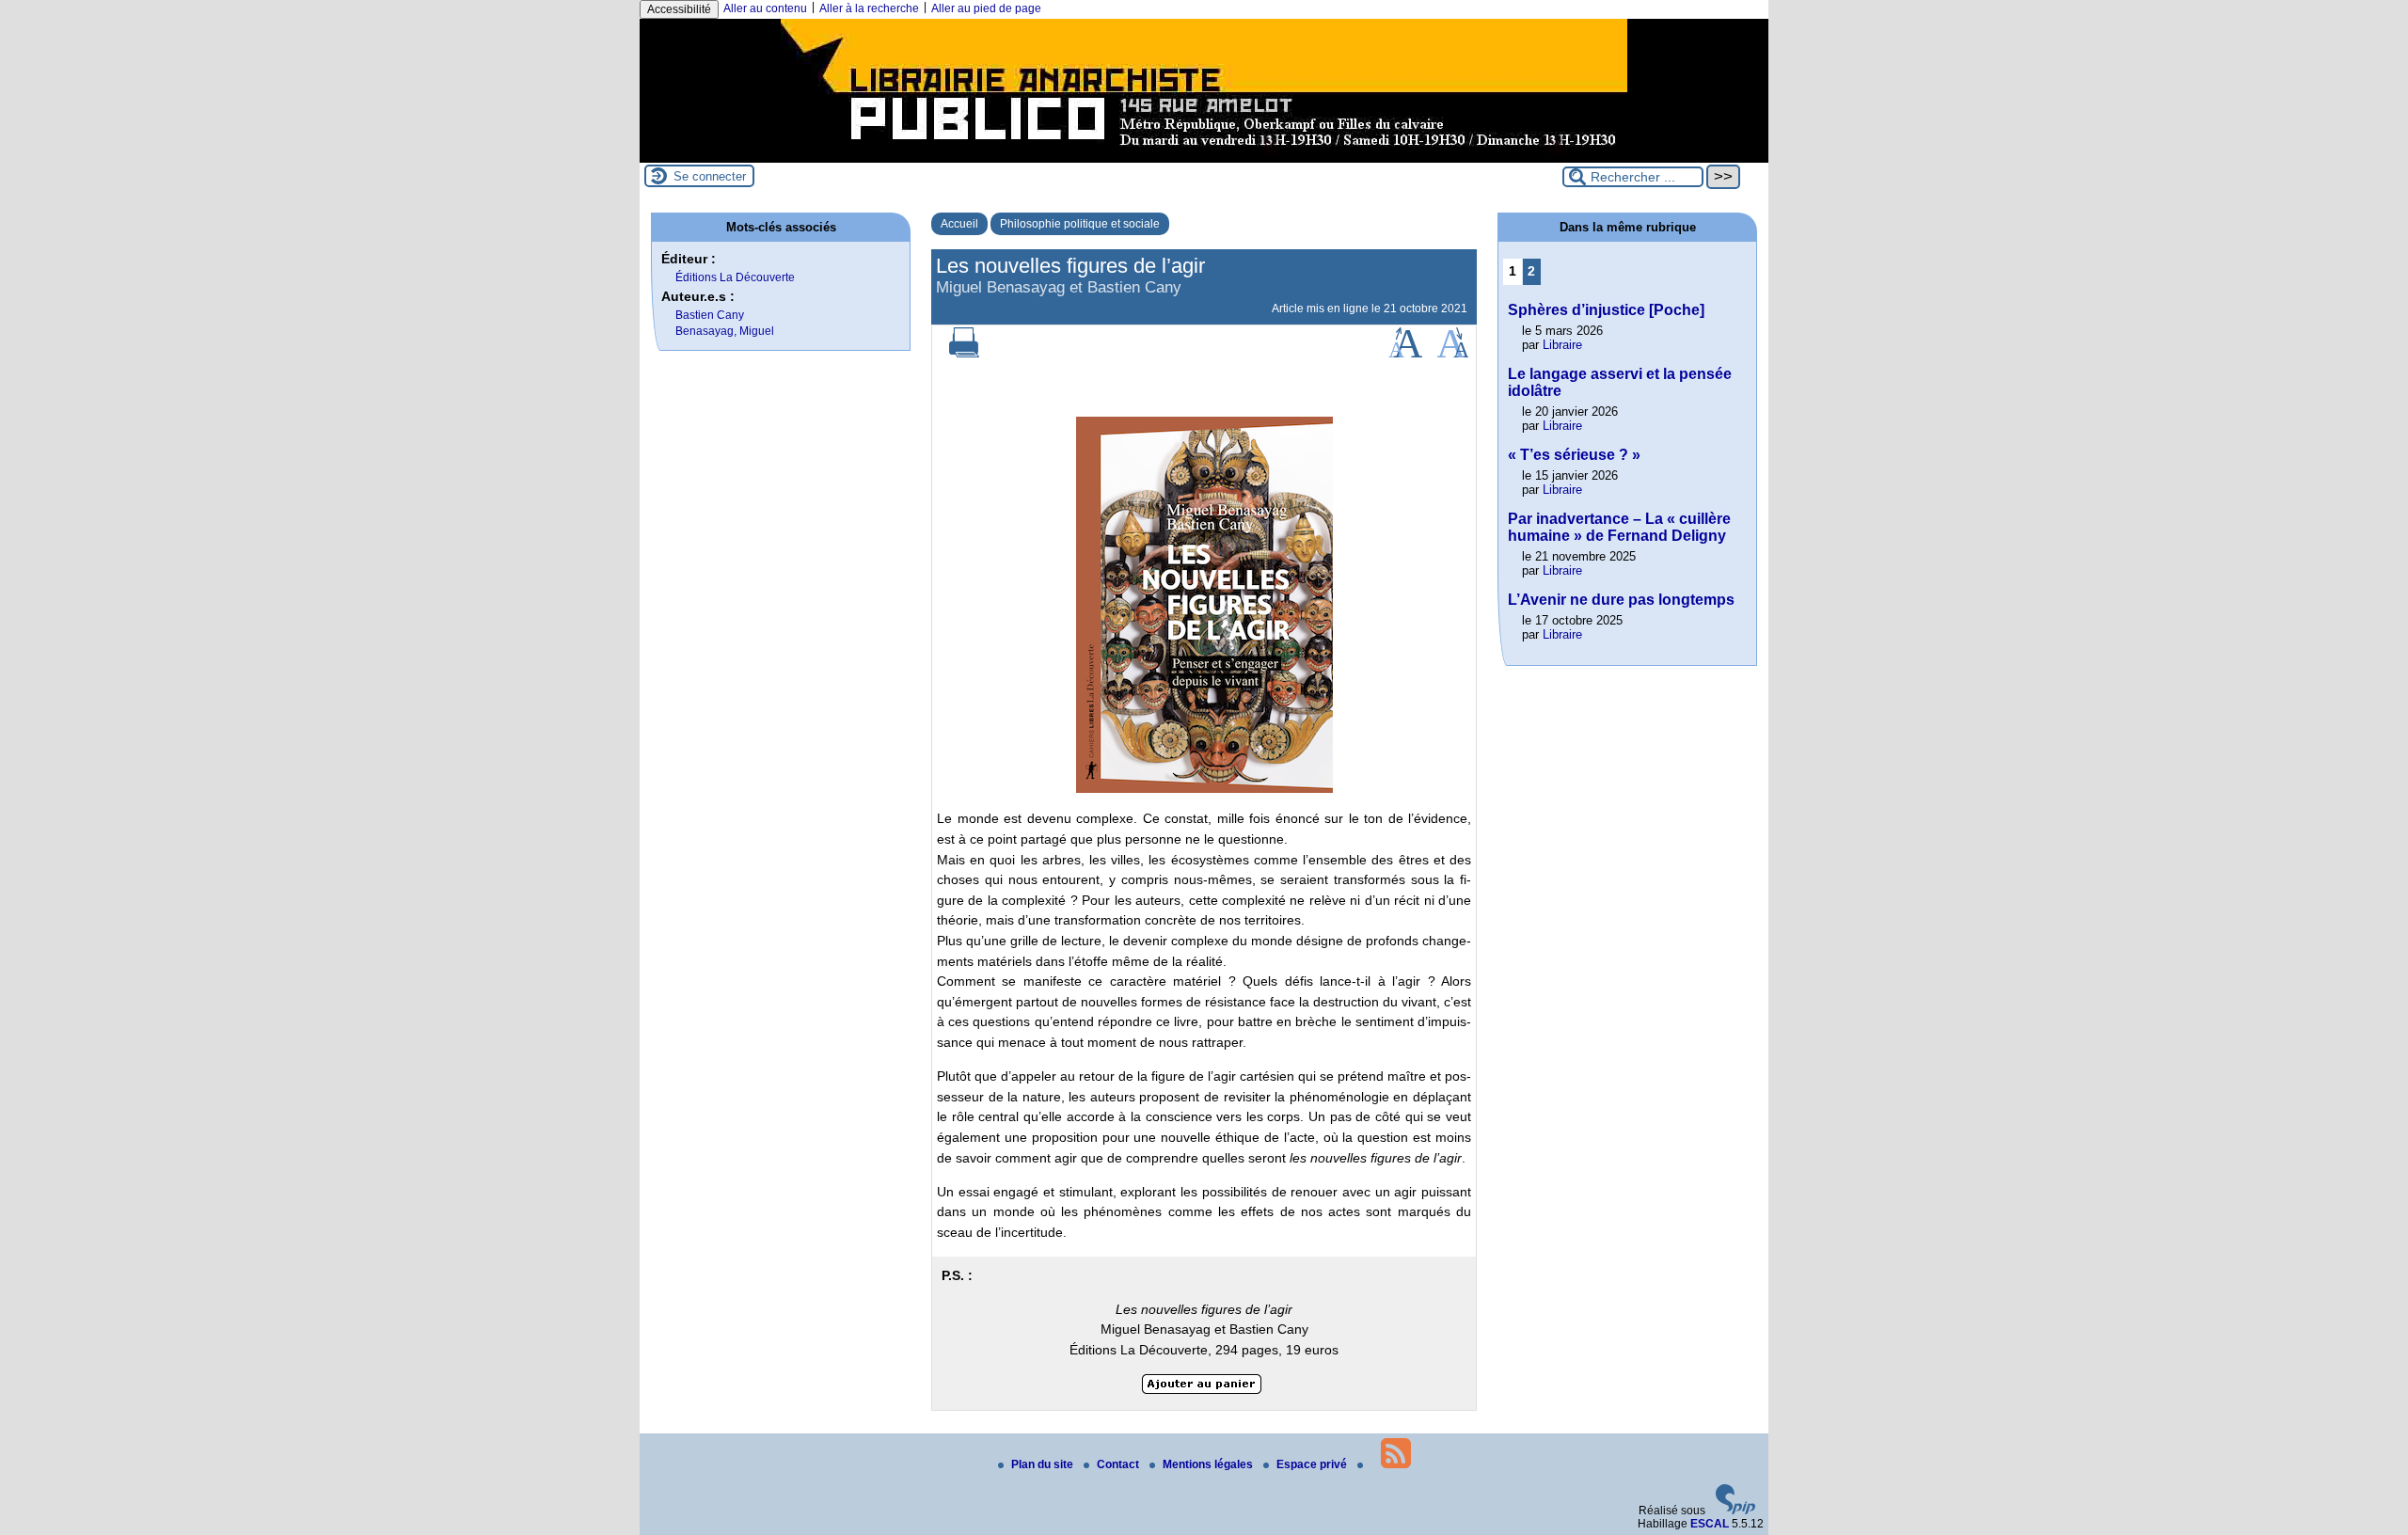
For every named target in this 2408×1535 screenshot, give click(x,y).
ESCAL (1710, 1524)
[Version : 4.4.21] (1735, 1511)
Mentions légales (1209, 1464)
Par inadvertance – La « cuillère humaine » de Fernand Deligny (1619, 527)
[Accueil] (1204, 156)
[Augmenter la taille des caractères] (1405, 354)
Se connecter (710, 176)
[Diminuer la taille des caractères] (1453, 354)
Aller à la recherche (869, 8)
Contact (1119, 1464)
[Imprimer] (964, 354)
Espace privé (1313, 1464)
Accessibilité (679, 9)
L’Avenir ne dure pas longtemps (1621, 600)
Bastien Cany (710, 315)
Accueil (959, 224)
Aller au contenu (765, 8)
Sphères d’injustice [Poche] (1606, 310)
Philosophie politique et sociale (1080, 224)
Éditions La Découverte (735, 277)
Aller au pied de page (986, 8)
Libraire (1562, 345)
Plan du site (1044, 1464)
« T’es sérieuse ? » (1574, 455)
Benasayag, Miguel (725, 331)
